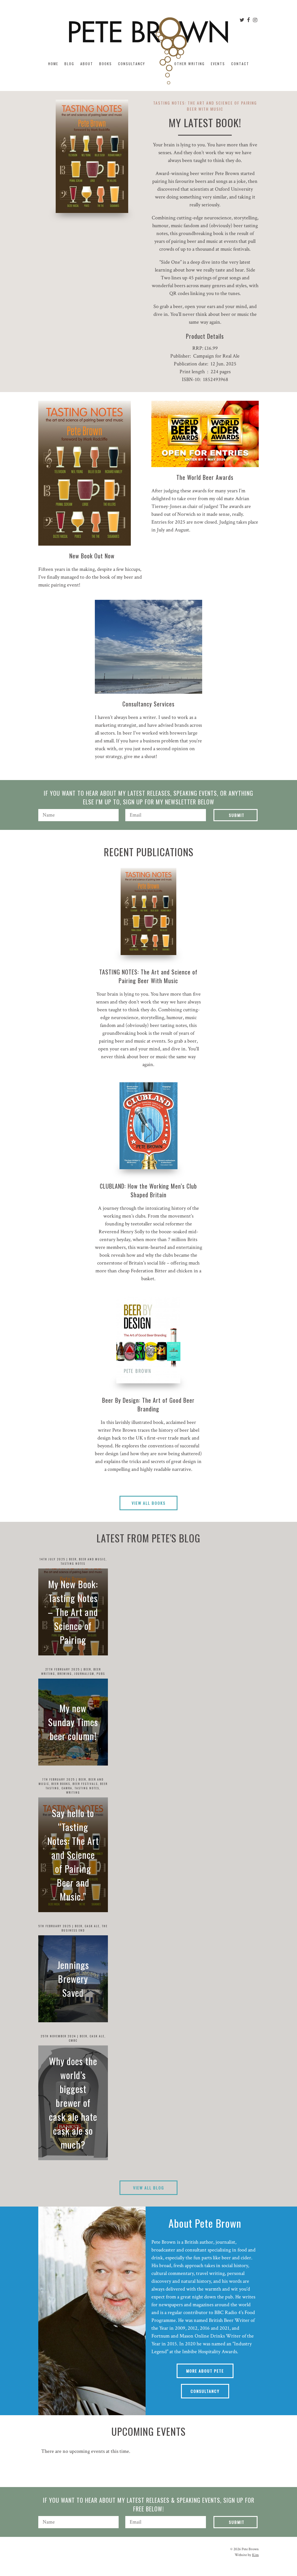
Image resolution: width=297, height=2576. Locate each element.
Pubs (101, 1674)
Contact (240, 64)
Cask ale (92, 1926)
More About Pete (205, 2371)
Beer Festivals (85, 1784)
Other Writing (190, 64)
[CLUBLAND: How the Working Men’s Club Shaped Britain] (148, 1126)
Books (106, 64)
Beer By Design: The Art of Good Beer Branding (148, 1404)
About (87, 64)
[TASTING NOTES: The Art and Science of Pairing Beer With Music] (148, 911)
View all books (149, 1503)
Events (218, 64)
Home (53, 64)
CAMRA (67, 1788)
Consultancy (132, 64)
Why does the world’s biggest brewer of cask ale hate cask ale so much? (73, 2103)
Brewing (65, 1674)
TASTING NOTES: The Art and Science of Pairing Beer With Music (148, 976)
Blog (69, 64)
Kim (255, 2555)
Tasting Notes (73, 1563)
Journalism (84, 1674)
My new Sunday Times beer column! (73, 1722)
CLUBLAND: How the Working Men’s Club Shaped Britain (148, 1190)
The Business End (85, 1928)
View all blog (149, 2188)
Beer (73, 1559)
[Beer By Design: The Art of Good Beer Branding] (148, 1340)
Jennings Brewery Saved (73, 1979)
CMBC (73, 2040)
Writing (73, 1792)
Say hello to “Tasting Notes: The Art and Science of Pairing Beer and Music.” (73, 1855)
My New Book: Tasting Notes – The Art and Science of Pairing (73, 1612)
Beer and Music (92, 1559)
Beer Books (61, 1784)
